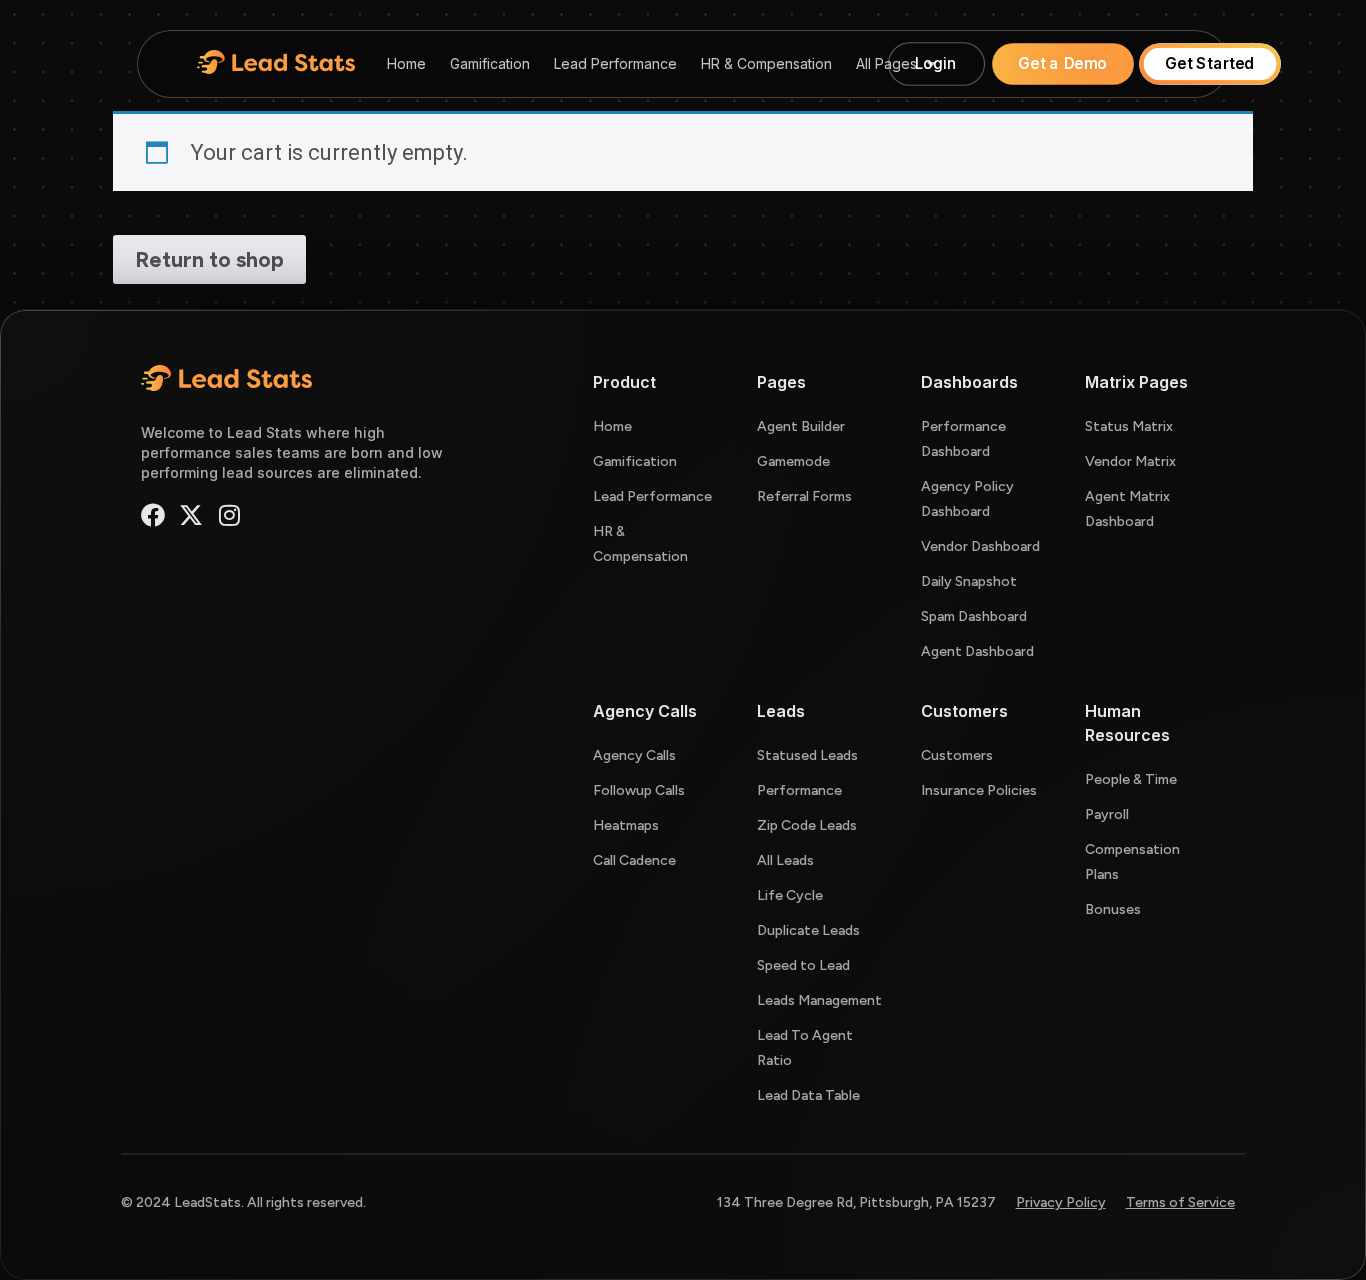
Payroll (1107, 814)
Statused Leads (807, 755)
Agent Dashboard (977, 651)
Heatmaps (626, 825)
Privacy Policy (1061, 1202)
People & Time (1131, 779)
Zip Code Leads (807, 825)
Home (406, 63)
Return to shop (209, 259)
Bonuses (1113, 909)
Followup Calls (639, 790)
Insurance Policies (979, 790)
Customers (957, 755)
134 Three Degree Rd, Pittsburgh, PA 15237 (856, 1202)
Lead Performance (615, 63)
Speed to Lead (803, 965)
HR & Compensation (766, 63)
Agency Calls (634, 755)
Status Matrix (1129, 426)
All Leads (785, 860)
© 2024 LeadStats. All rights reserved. (243, 1202)
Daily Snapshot (969, 581)
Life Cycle (790, 895)
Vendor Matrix (1130, 461)
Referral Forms (804, 496)
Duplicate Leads (808, 930)
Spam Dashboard (974, 616)
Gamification (490, 63)
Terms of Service (1180, 1202)
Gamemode (793, 461)
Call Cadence (634, 860)
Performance (799, 790)
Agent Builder (801, 426)
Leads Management (819, 1000)
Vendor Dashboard (980, 546)
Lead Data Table (808, 1095)
